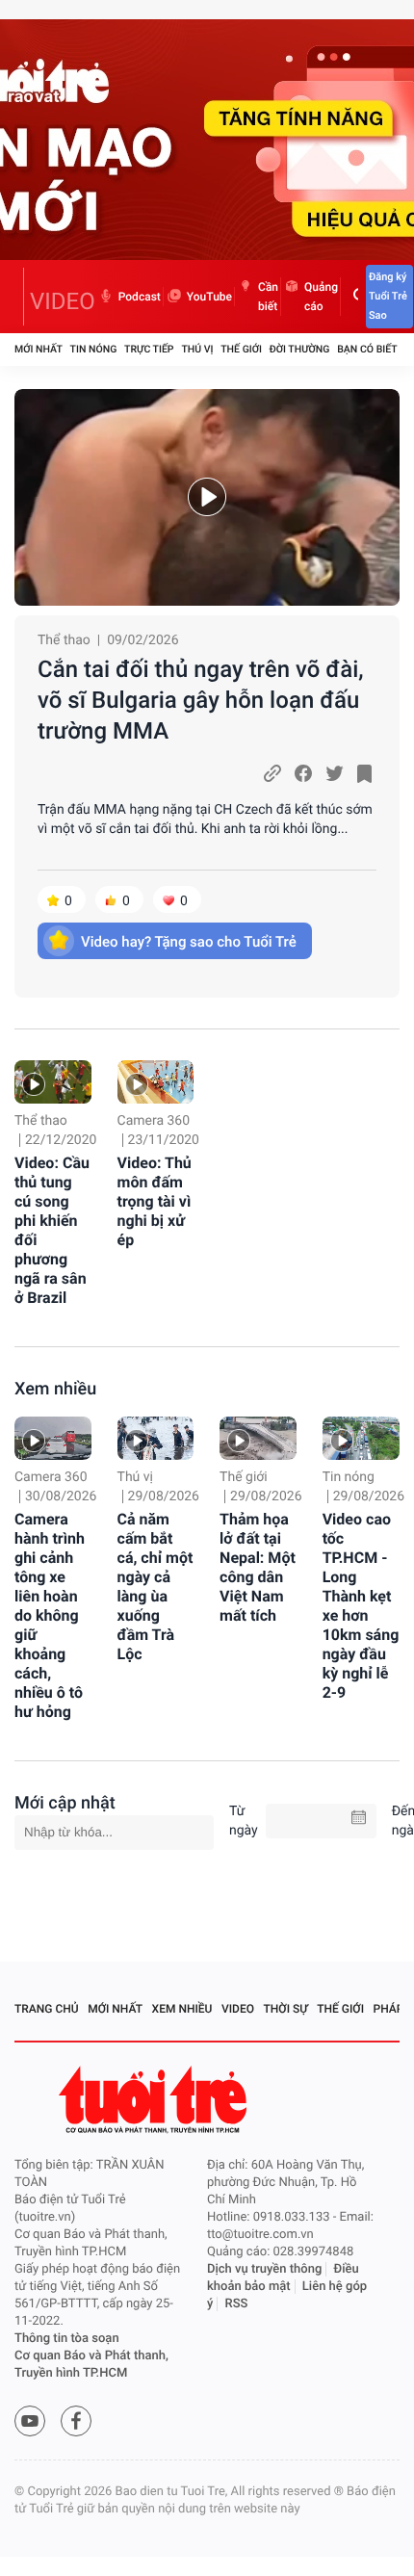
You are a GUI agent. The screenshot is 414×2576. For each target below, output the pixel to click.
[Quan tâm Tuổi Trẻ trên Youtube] (30, 2421)
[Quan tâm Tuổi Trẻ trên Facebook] (76, 2421)
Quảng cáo (321, 297)
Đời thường (300, 349)
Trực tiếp (149, 349)
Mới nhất (39, 349)
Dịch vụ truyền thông (264, 2269)
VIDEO (63, 301)
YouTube (209, 297)
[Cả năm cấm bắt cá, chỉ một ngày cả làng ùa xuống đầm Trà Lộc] (156, 1438)
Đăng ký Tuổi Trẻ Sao (388, 296)
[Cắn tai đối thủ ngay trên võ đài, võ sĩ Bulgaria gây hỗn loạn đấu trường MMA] (207, 497)
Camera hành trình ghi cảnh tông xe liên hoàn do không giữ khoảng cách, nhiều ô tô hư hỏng (50, 1615)
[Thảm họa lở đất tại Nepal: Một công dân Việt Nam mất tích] (258, 1438)
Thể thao (64, 640)
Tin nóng (94, 349)
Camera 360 (154, 1121)
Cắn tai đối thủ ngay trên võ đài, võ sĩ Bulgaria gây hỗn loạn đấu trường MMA (201, 700)
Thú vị (197, 349)
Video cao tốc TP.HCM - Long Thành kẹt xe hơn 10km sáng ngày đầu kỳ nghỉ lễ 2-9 (361, 1606)
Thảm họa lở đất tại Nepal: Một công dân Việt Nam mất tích (258, 1567)
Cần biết (268, 297)
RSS (237, 2304)
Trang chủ (47, 2009)
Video (238, 2009)
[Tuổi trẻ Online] (155, 2100)
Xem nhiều (55, 1389)
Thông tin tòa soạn (67, 2339)
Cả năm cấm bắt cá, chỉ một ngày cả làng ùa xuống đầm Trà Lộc (155, 1587)
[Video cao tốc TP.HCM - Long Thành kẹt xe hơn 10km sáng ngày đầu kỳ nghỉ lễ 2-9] (361, 1438)
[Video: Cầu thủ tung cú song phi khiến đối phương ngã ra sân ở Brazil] (53, 1082)
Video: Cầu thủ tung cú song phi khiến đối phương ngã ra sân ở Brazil (52, 1230)
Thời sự (286, 2009)
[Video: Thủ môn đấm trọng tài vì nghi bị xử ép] (156, 1082)
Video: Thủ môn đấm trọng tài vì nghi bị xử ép (155, 1201)
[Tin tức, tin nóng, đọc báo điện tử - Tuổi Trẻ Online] (19, 297)
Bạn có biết (367, 349)
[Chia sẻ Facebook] (303, 773)
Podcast (140, 297)
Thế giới (241, 349)
